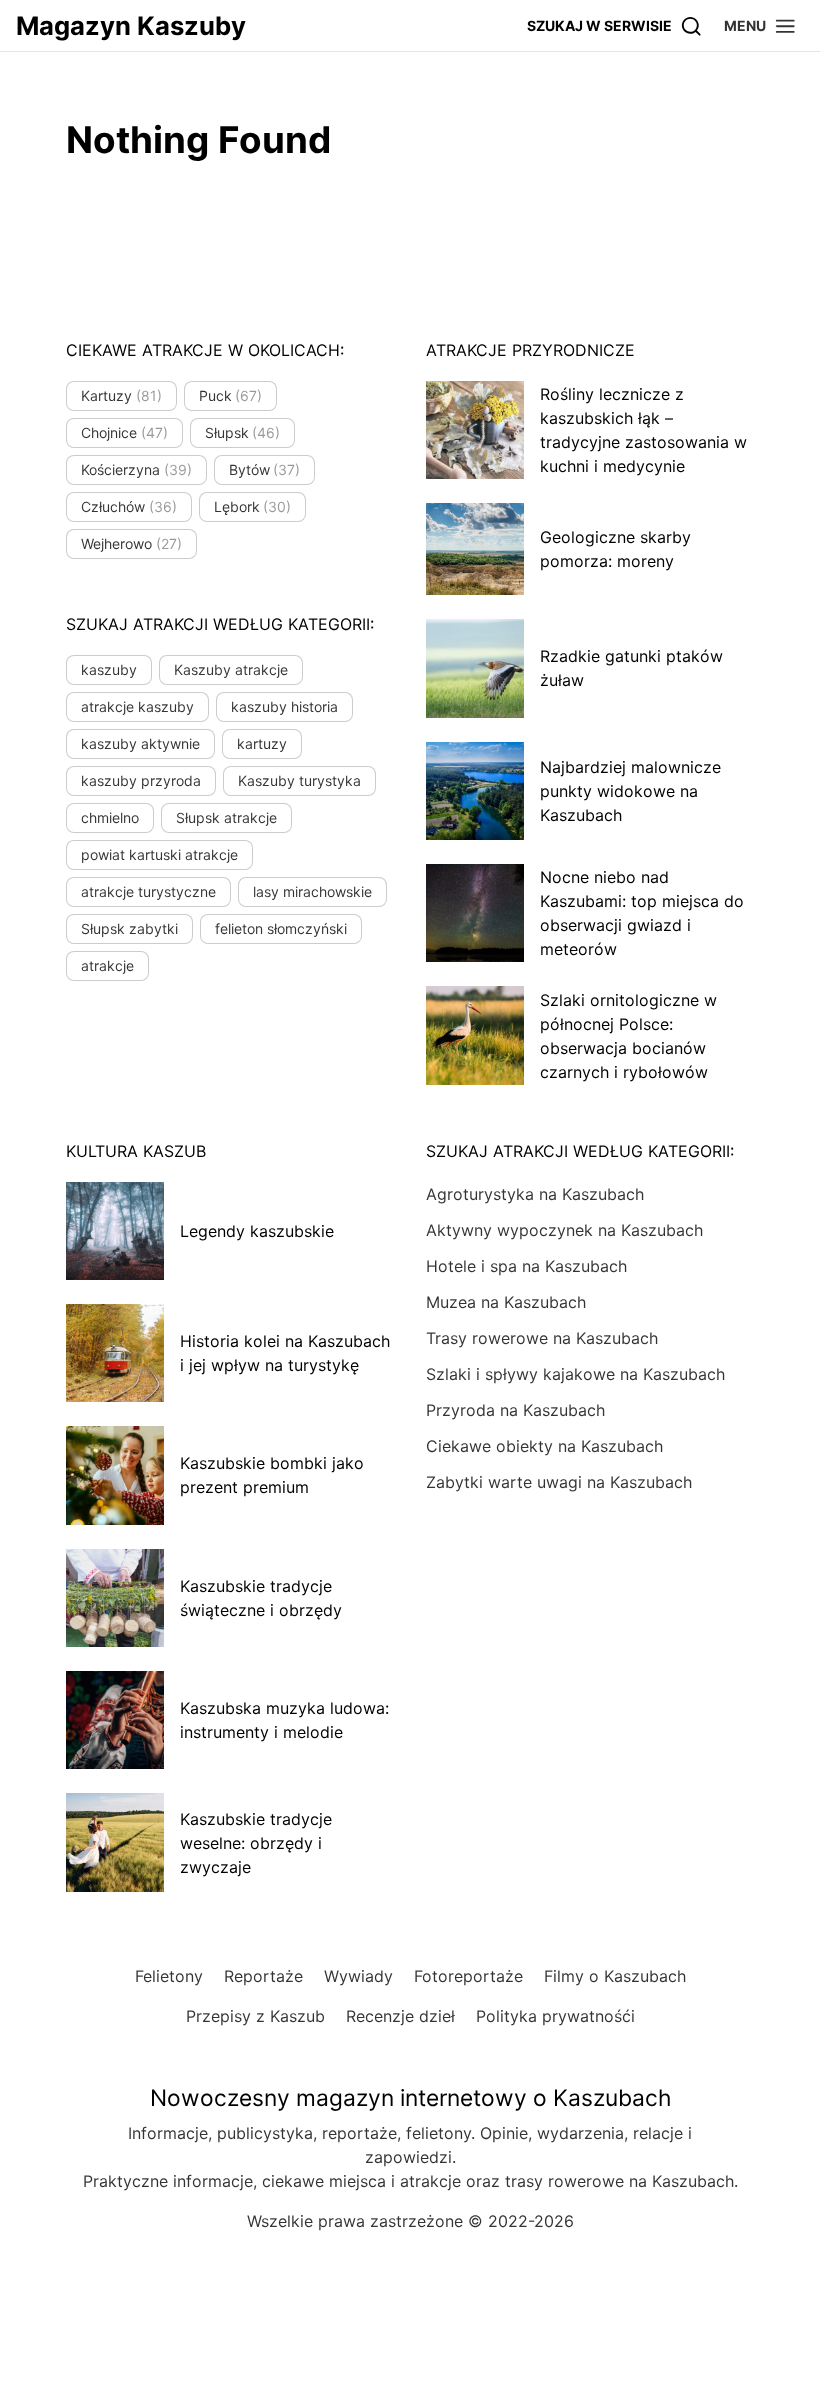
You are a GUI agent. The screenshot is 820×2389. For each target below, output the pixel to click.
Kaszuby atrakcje (231, 669)
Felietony (169, 1976)
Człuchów (129, 506)
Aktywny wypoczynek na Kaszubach (564, 1230)
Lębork (253, 506)
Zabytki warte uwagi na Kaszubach (559, 1482)
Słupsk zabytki (129, 928)
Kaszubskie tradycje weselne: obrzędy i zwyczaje (256, 1843)
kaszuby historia (284, 706)
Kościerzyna (136, 469)
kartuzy (262, 743)
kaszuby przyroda (141, 780)
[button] (760, 25)
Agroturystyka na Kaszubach (535, 1194)
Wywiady (358, 1976)
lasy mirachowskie (312, 891)
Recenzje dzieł (400, 2016)
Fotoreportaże (468, 1976)
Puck (231, 395)
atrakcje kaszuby (137, 706)
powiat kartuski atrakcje (159, 854)
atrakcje (107, 965)
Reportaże (263, 1976)
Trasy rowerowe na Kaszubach (542, 1338)
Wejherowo (131, 543)
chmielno (110, 817)
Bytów (265, 469)
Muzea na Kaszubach (506, 1302)
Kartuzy (121, 395)
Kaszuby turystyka (299, 780)
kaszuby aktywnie (140, 743)
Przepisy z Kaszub (255, 2016)
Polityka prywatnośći (555, 2016)
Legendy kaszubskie (257, 1231)
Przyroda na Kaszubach (515, 1410)
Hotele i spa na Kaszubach (526, 1266)
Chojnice (124, 432)
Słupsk (243, 432)
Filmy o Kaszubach (615, 1976)
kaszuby (109, 669)
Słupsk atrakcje (226, 817)
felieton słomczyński (281, 928)
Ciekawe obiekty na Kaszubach (544, 1446)
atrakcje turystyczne (148, 891)
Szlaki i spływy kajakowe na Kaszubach (575, 1374)
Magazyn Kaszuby (131, 25)
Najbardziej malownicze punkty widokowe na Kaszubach (630, 791)
